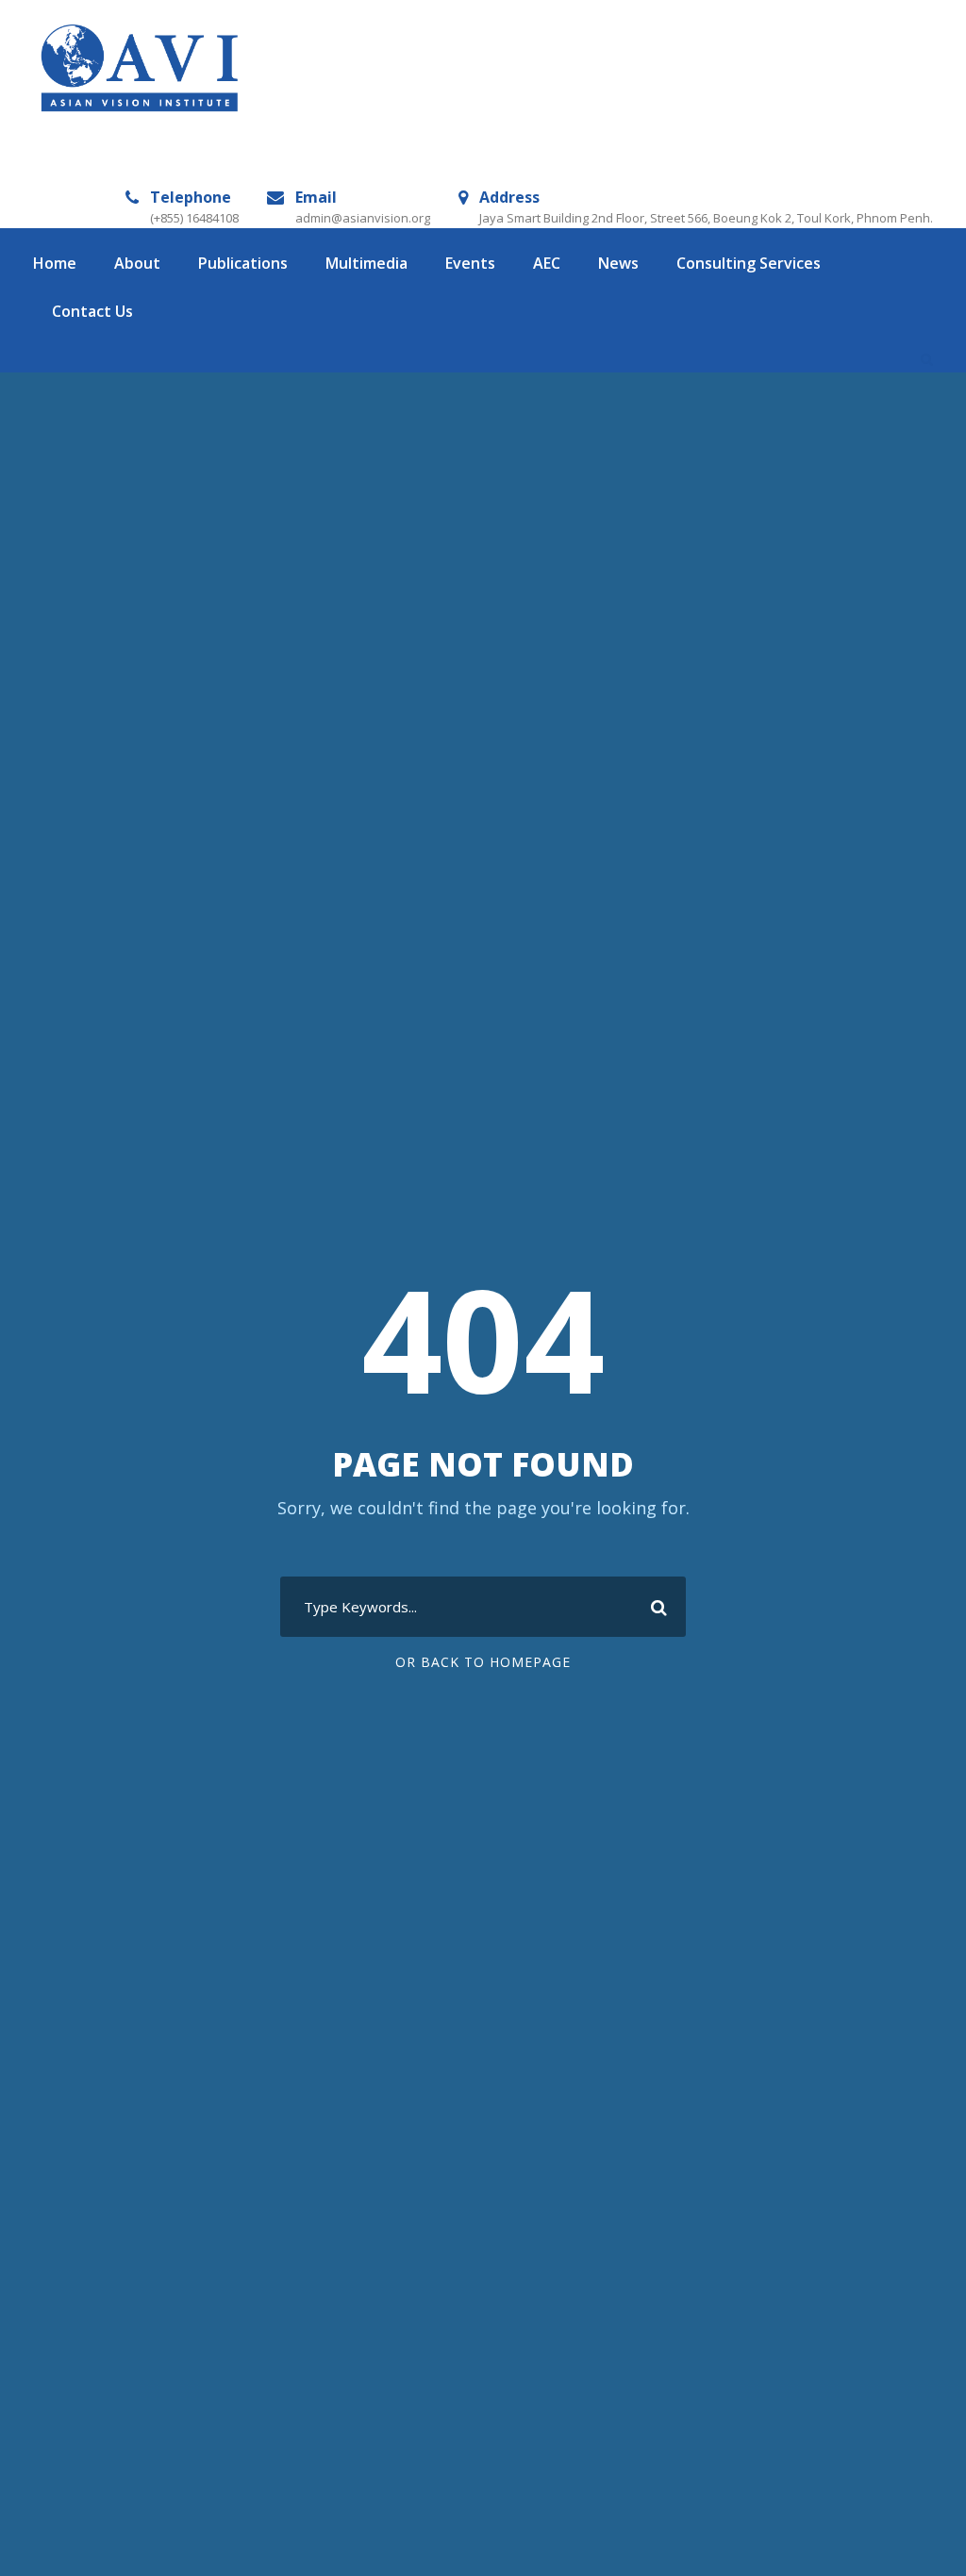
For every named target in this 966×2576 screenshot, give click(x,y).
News (618, 263)
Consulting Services (749, 263)
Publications (243, 263)
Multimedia (366, 263)
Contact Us (92, 311)
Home (55, 263)
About (137, 263)
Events (470, 263)
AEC (547, 263)
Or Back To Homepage (483, 1662)
